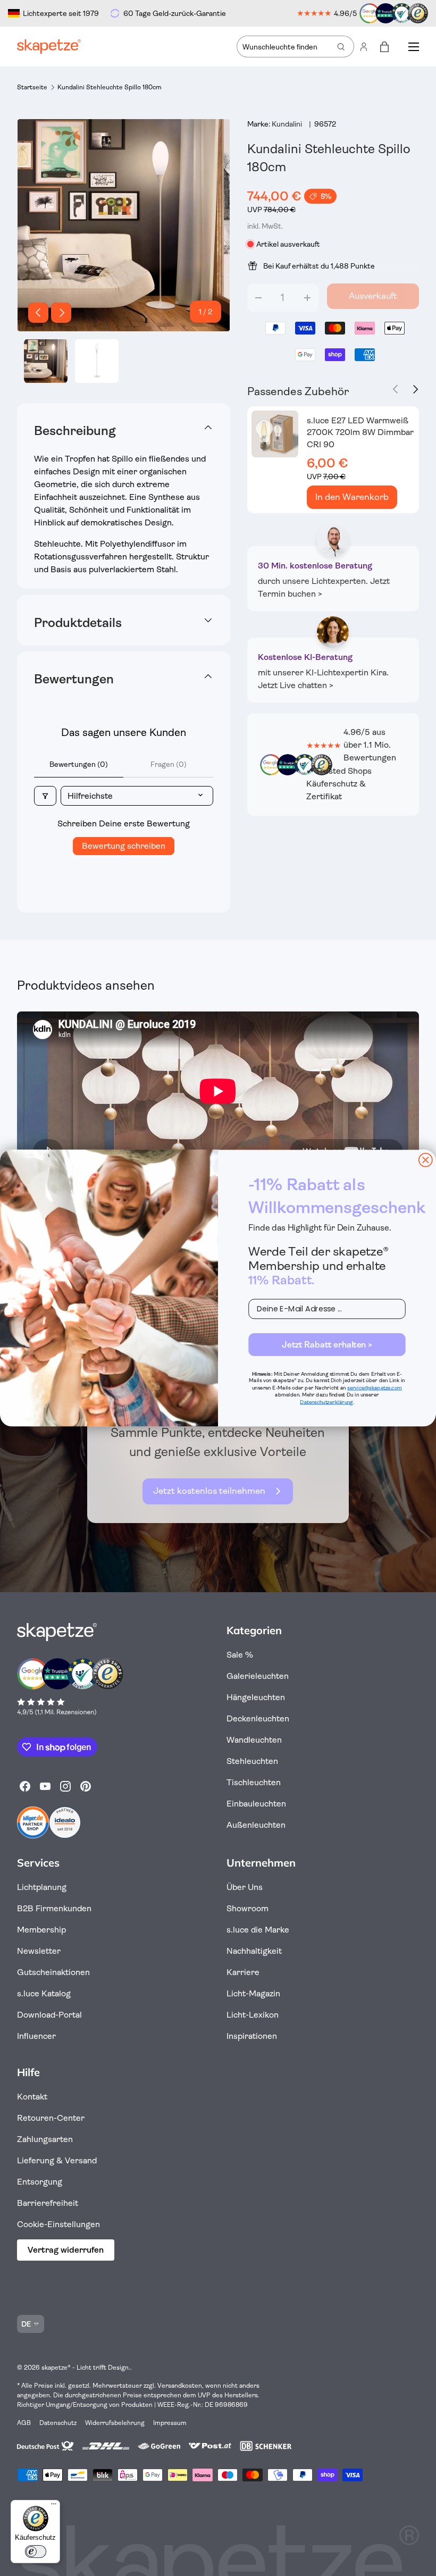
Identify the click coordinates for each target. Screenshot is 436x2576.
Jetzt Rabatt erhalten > (327, 1344)
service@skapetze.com (375, 1388)
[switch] (36, 2552)
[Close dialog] (426, 1160)
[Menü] (54, 2506)
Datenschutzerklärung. (327, 1402)
